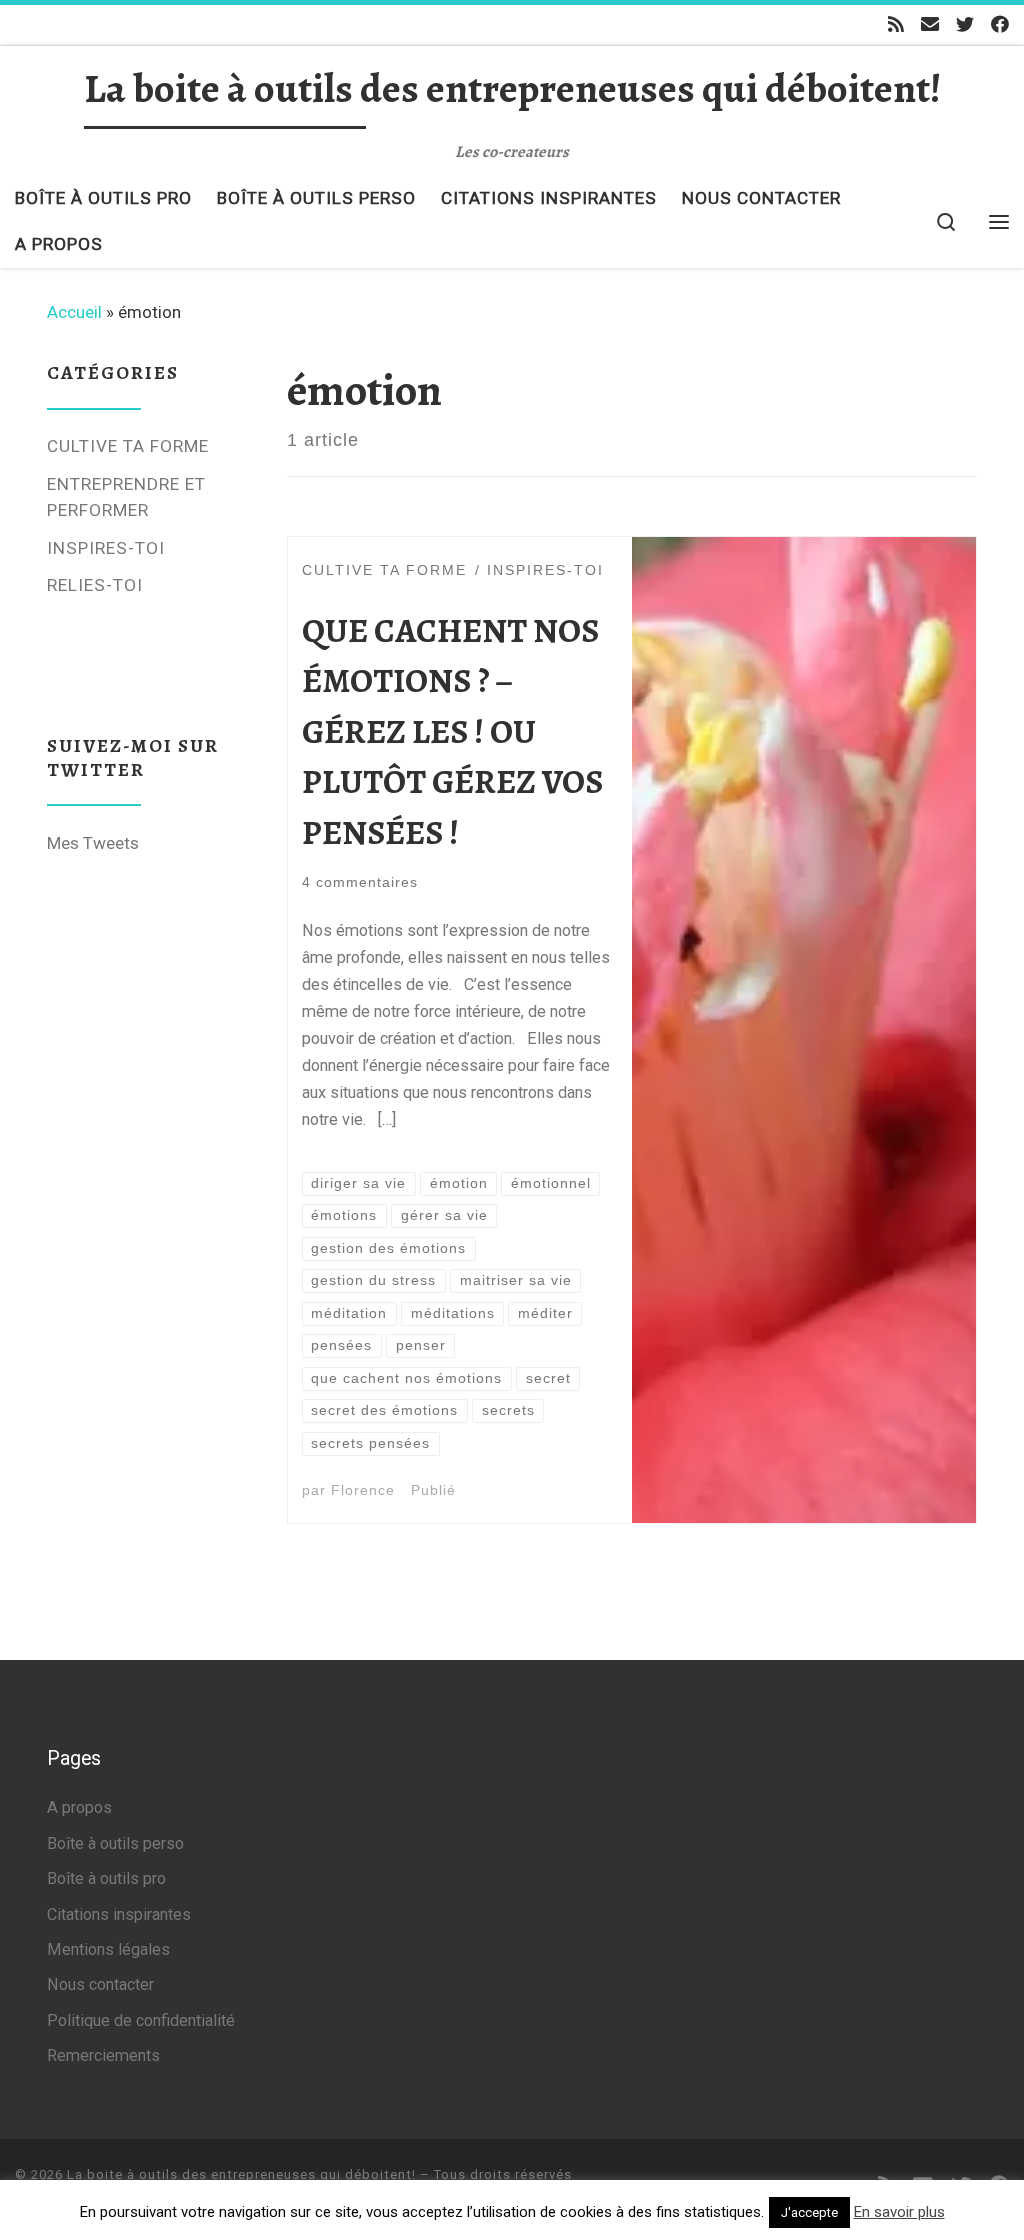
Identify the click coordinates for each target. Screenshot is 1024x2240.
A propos (79, 1807)
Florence (363, 1490)
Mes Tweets (93, 843)
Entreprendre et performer (126, 497)
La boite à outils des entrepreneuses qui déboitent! (241, 2174)
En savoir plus (899, 2212)
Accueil (74, 312)
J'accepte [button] (809, 2212)
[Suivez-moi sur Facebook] (1000, 25)
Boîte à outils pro (106, 1878)
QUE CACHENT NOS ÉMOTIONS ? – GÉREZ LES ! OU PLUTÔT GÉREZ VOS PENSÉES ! (452, 732)
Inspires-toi (106, 548)
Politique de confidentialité (141, 2020)
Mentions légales (108, 1949)
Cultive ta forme (128, 446)
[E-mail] (930, 25)
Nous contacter (100, 1984)
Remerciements (103, 2055)
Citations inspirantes (119, 1914)
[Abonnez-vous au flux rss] (896, 25)
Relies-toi (95, 585)
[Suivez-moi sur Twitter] (965, 25)
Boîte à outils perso (115, 1843)
